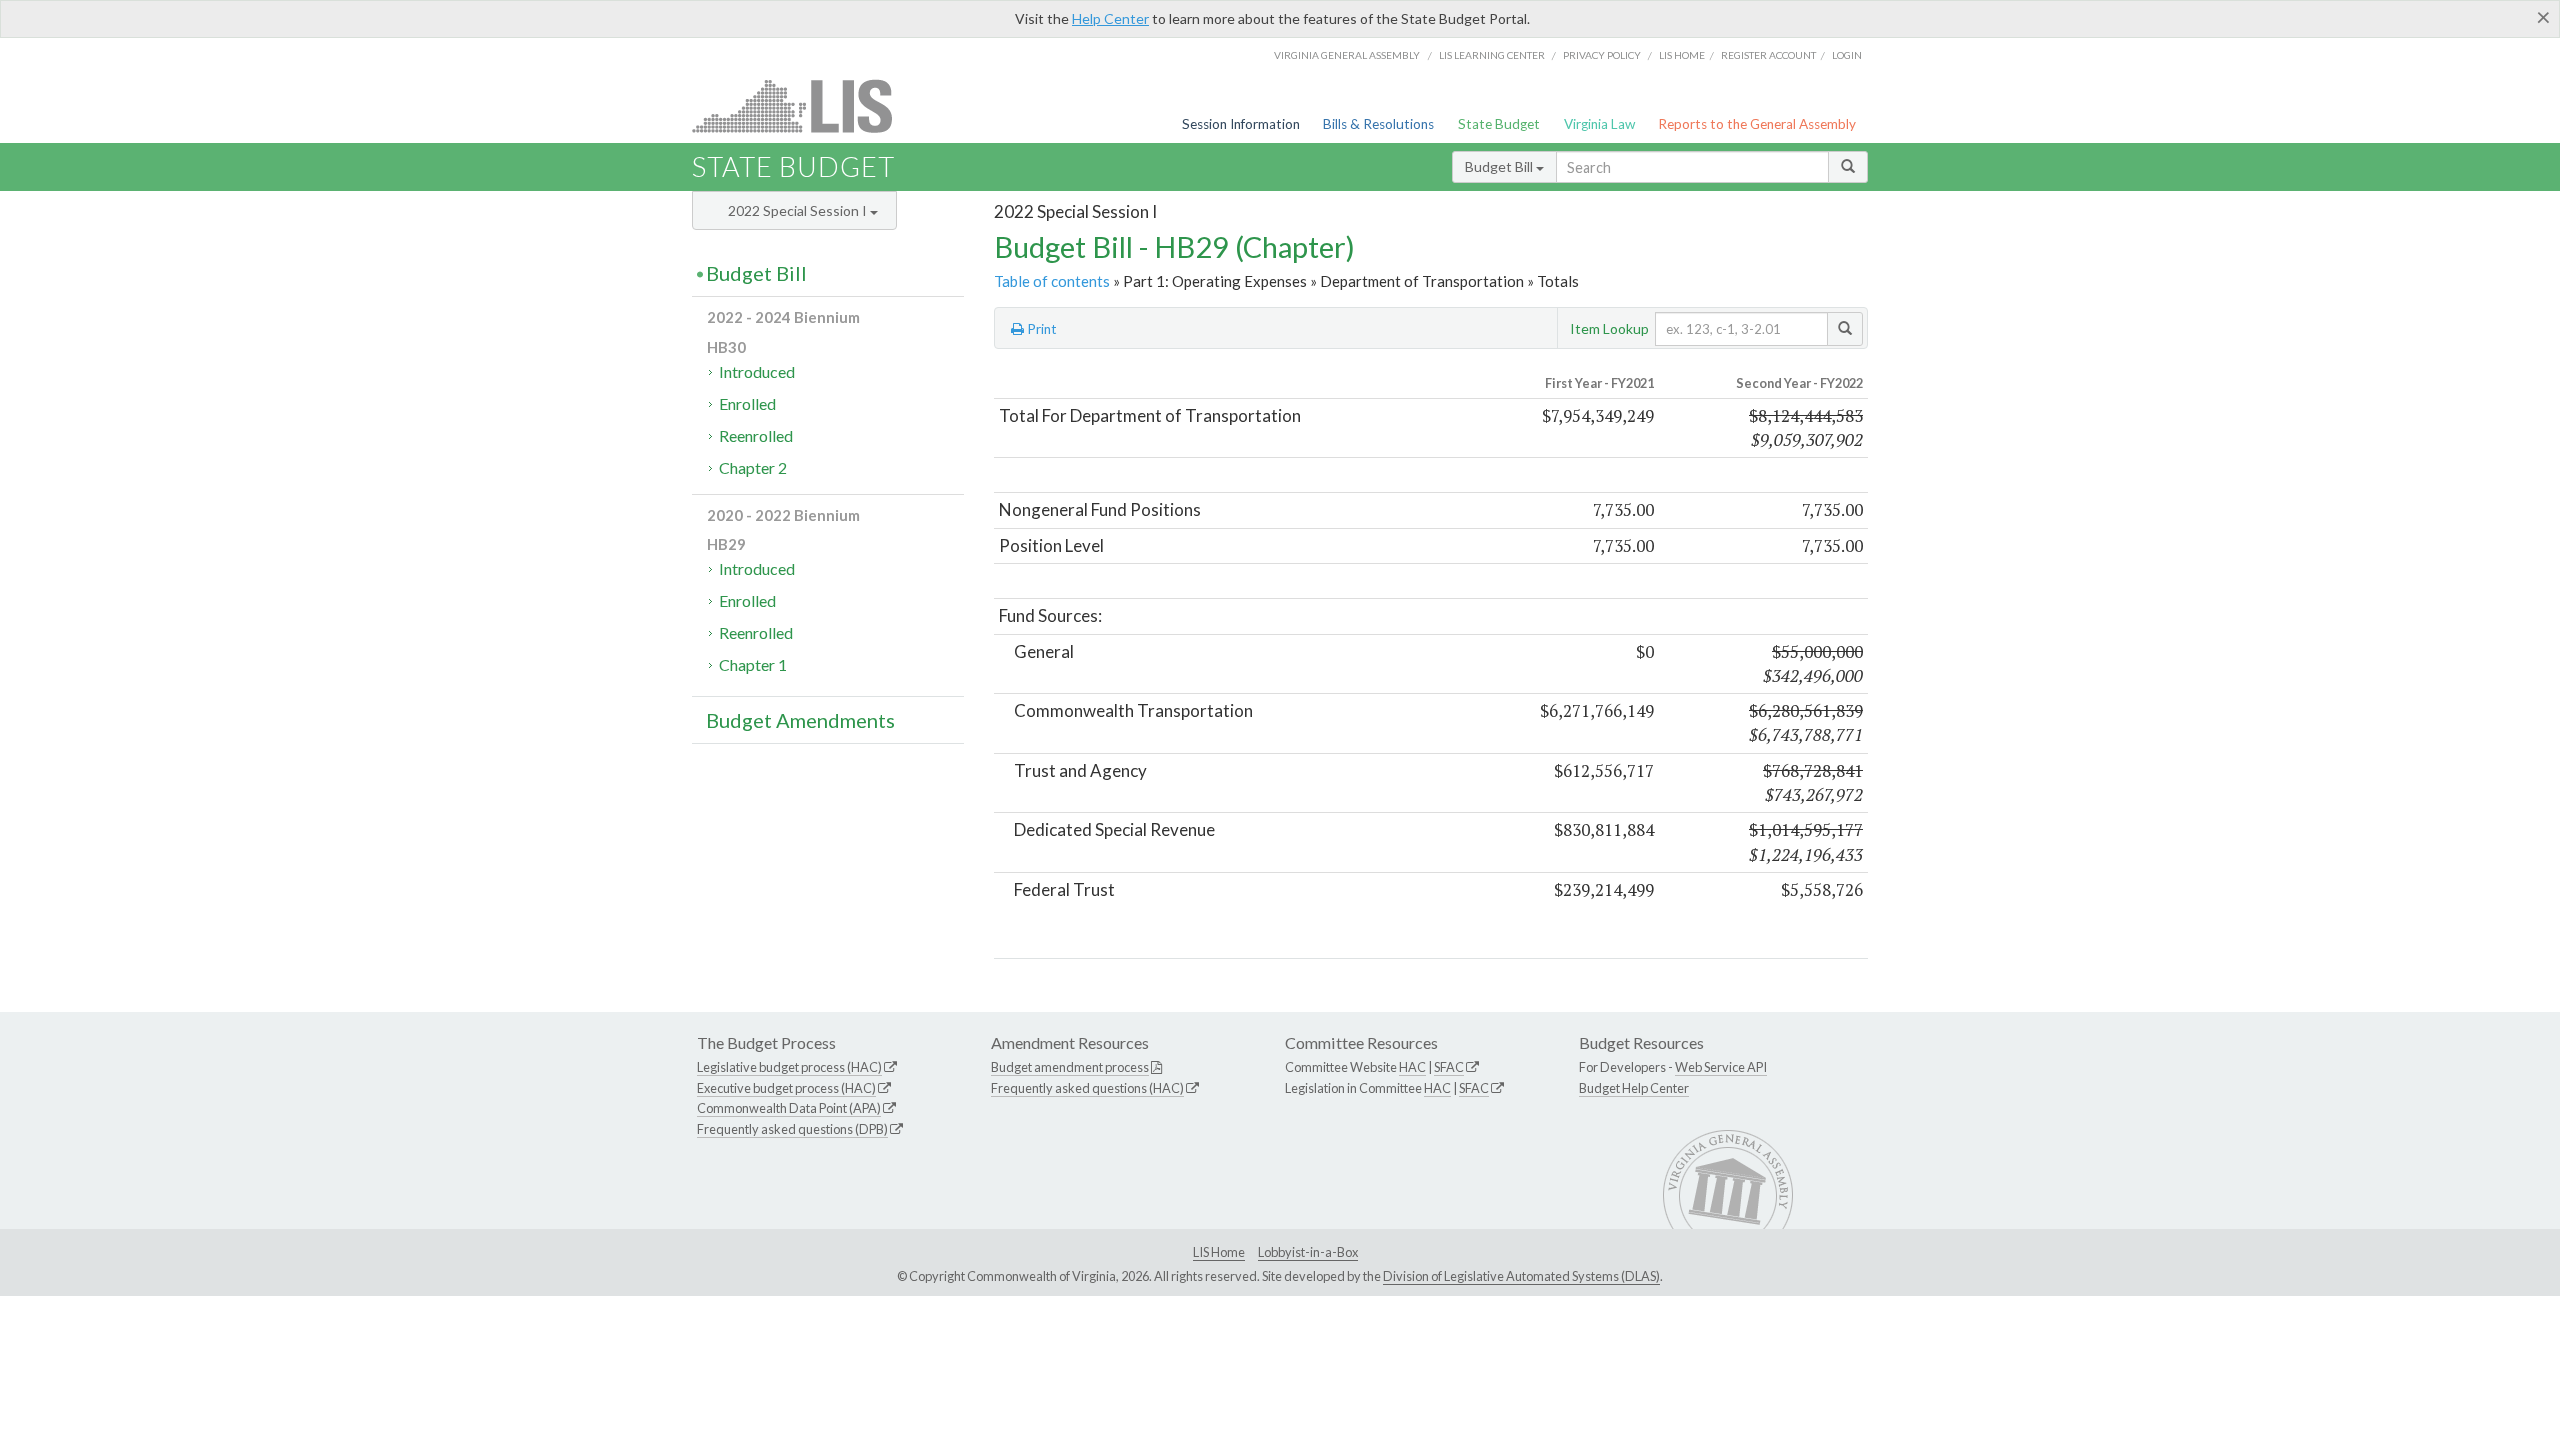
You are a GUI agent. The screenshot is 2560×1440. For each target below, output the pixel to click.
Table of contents (1052, 281)
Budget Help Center (1634, 1088)
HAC (1412, 1067)
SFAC (1449, 1067)
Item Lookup (1609, 328)
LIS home (1682, 55)
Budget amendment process (1070, 1067)
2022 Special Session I (799, 210)
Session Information (1241, 124)
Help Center (1110, 18)
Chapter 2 (753, 467)
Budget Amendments (800, 720)
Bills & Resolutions (1378, 124)
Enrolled (747, 403)
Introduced (757, 371)
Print (1040, 329)
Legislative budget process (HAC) (789, 1067)
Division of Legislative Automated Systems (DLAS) (1521, 1276)
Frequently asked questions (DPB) (792, 1129)
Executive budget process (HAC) (786, 1088)
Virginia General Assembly (1347, 55)
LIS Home (1219, 1252)
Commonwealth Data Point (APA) (789, 1108)
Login (1847, 55)
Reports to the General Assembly (1757, 124)
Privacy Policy (1602, 55)
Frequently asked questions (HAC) (1087, 1088)
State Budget (1499, 124)
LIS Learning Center (1492, 55)
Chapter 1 (753, 664)
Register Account (1768, 55)
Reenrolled (756, 435)
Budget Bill (1500, 166)
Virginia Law (1599, 124)
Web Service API (1721, 1067)
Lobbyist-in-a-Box (1308, 1252)
